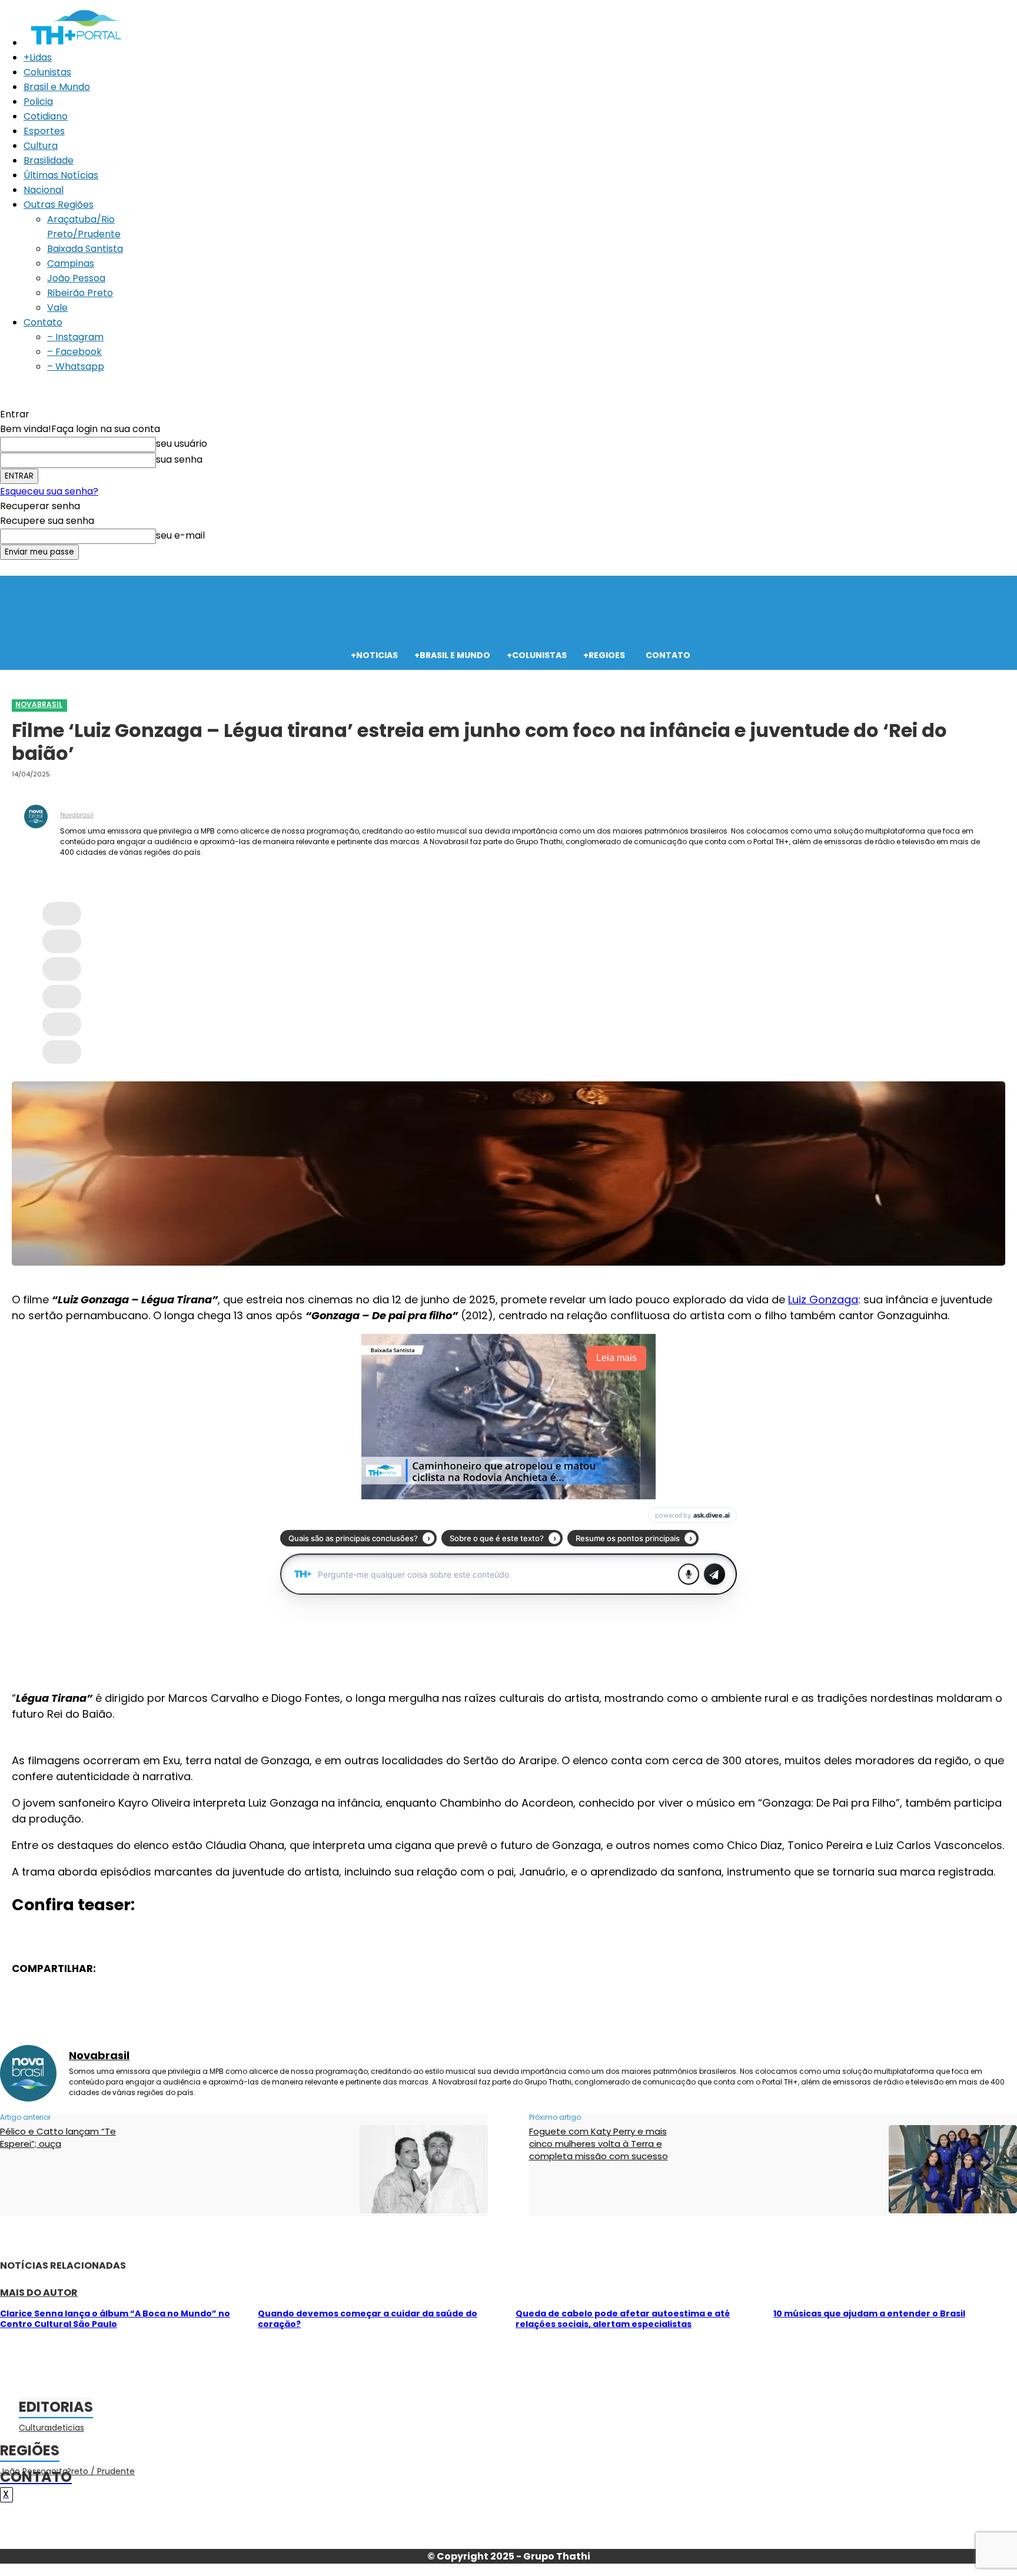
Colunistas (47, 72)
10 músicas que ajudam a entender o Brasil (869, 2313)
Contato (43, 322)
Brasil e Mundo (57, 87)
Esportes (44, 131)
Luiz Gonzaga (823, 1299)
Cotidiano (46, 116)
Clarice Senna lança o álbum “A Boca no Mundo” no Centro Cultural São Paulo (115, 2319)
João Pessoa (76, 278)
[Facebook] (62, 914)
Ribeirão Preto (80, 293)
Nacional (44, 190)
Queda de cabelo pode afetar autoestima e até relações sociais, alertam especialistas (623, 2319)
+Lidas (38, 57)
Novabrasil (39, 704)
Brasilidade (49, 160)
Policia (38, 102)
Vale (57, 308)
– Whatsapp (76, 366)
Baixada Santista (85, 249)
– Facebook (74, 352)
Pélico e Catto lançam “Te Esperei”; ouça (58, 2137)
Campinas (71, 263)
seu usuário (182, 444)
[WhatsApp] (62, 997)
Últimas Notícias (61, 175)
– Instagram (75, 337)
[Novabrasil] (36, 832)
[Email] (62, 1052)
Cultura (41, 146)
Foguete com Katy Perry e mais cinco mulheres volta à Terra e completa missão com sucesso (599, 2144)
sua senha (179, 459)
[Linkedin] (62, 1024)
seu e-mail (180, 535)
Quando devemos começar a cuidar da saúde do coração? (368, 2319)
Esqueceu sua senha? (49, 491)
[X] (62, 941)
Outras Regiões (59, 205)
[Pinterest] (62, 969)
